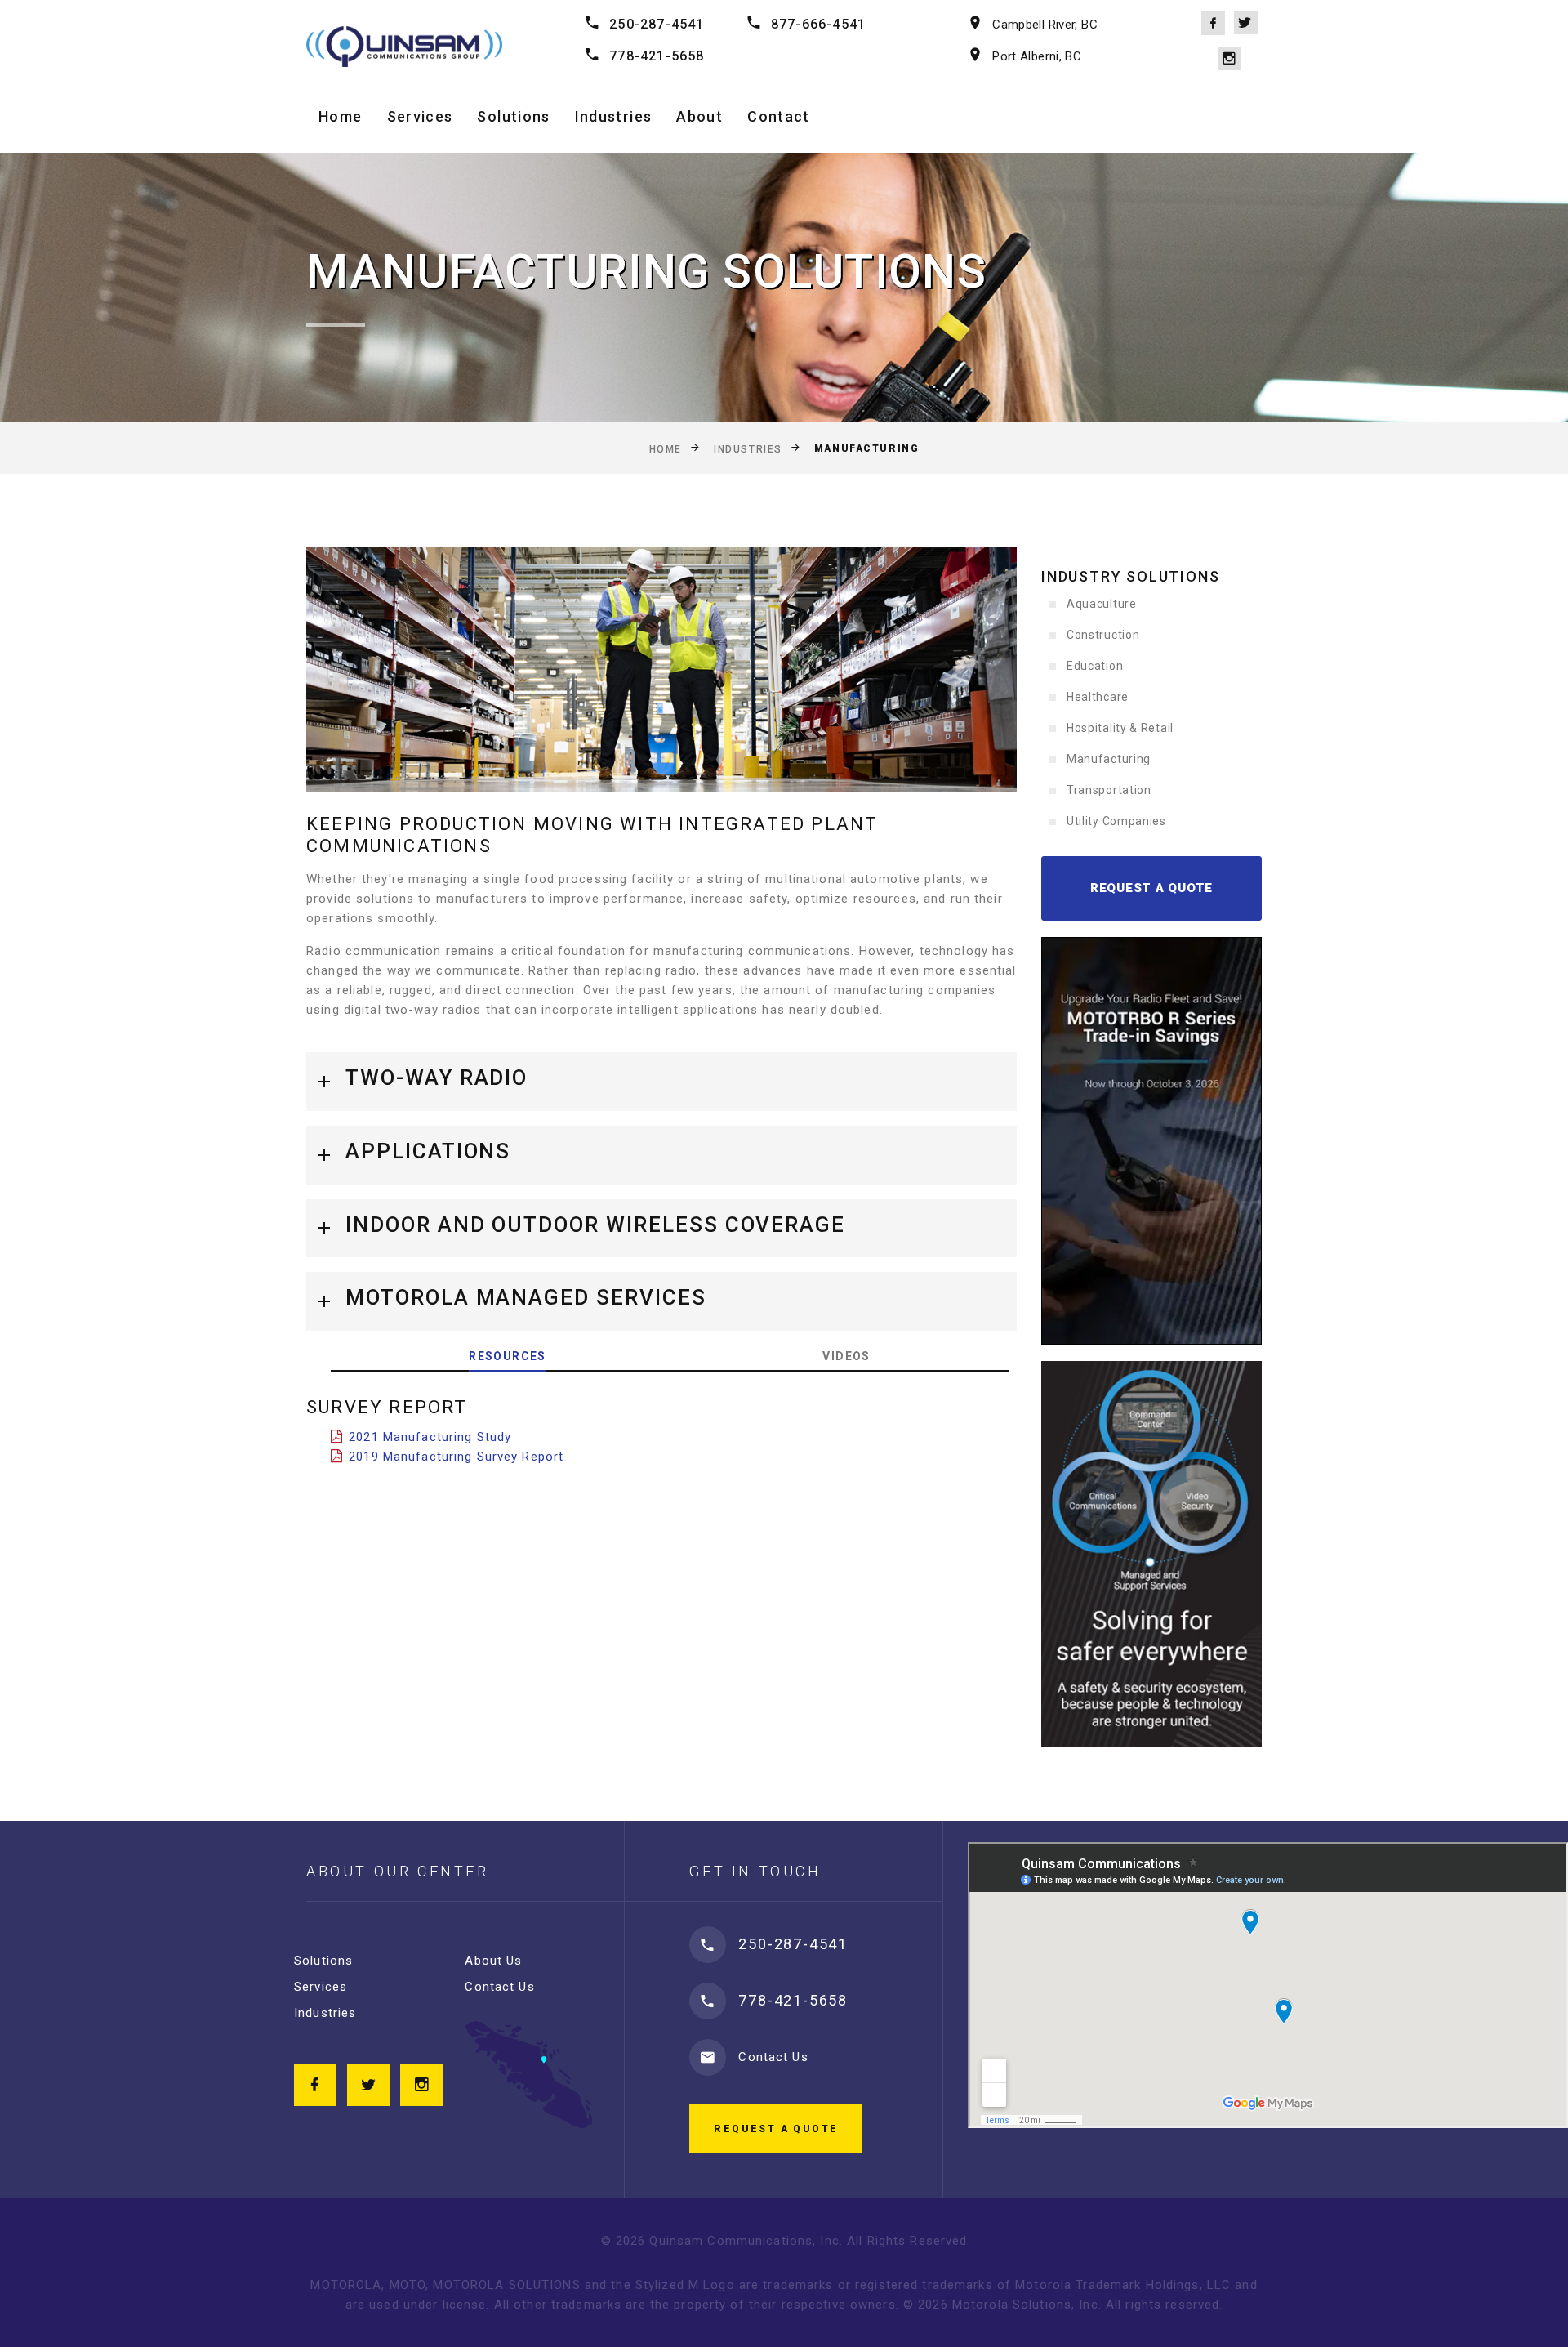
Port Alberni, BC (1037, 56)
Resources (508, 1356)
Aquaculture (1102, 604)
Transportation (1109, 790)
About (699, 116)
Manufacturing (1109, 759)
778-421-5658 (657, 56)
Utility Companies (1116, 821)
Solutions (513, 116)
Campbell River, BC (1045, 25)
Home (340, 116)
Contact (778, 116)
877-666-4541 (818, 24)
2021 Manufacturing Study (430, 1437)
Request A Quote (1151, 888)
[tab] (661, 1082)
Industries (614, 116)
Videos (846, 1356)
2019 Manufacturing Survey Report (456, 1457)
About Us (493, 1961)
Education (1095, 666)
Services (420, 116)
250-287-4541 (657, 24)
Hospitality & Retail (1120, 728)
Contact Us (499, 1987)
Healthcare (1098, 697)
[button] (661, 1082)
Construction (1103, 635)
